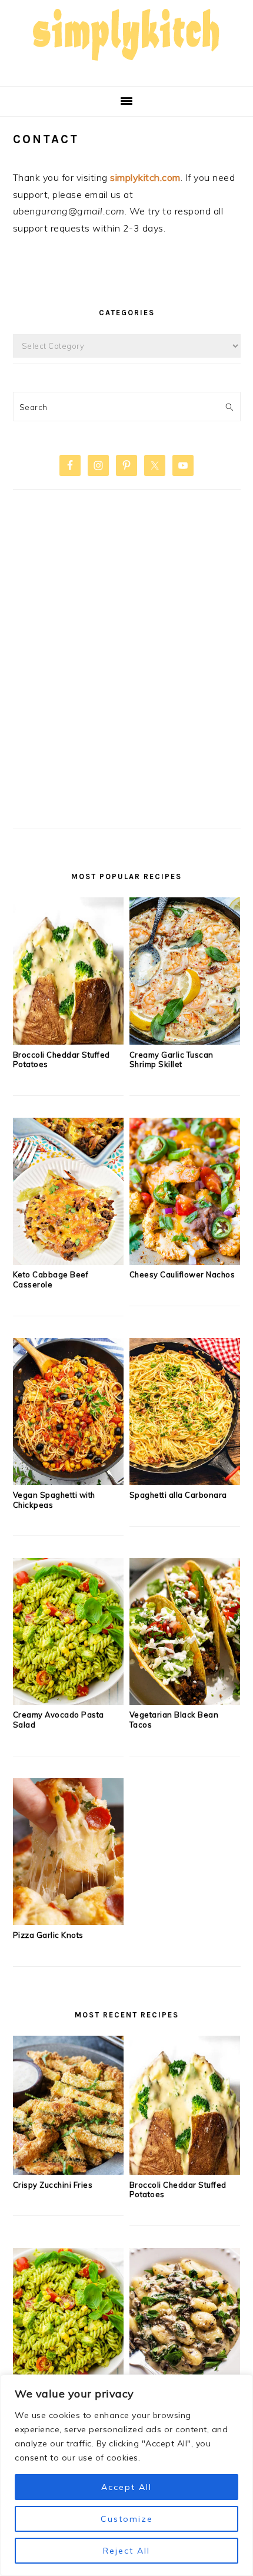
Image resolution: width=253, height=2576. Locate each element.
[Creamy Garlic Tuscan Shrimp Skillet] (185, 1041)
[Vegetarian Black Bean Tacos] (185, 1702)
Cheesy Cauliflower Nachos (182, 1274)
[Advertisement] (126, 678)
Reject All (126, 2551)
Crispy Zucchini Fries (53, 2185)
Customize (127, 2519)
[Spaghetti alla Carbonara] (185, 1481)
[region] (126, 2475)
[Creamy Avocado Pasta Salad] (69, 1702)
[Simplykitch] (126, 67)
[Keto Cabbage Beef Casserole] (69, 1261)
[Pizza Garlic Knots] (69, 1921)
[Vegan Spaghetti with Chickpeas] (69, 1481)
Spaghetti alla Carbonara (178, 1495)
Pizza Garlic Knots (48, 1935)
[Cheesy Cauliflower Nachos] (185, 1261)
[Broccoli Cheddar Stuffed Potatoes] (69, 1041)
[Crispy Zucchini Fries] (69, 2171)
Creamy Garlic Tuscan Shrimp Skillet (172, 1060)
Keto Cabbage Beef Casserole (51, 1279)
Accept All (126, 2487)
